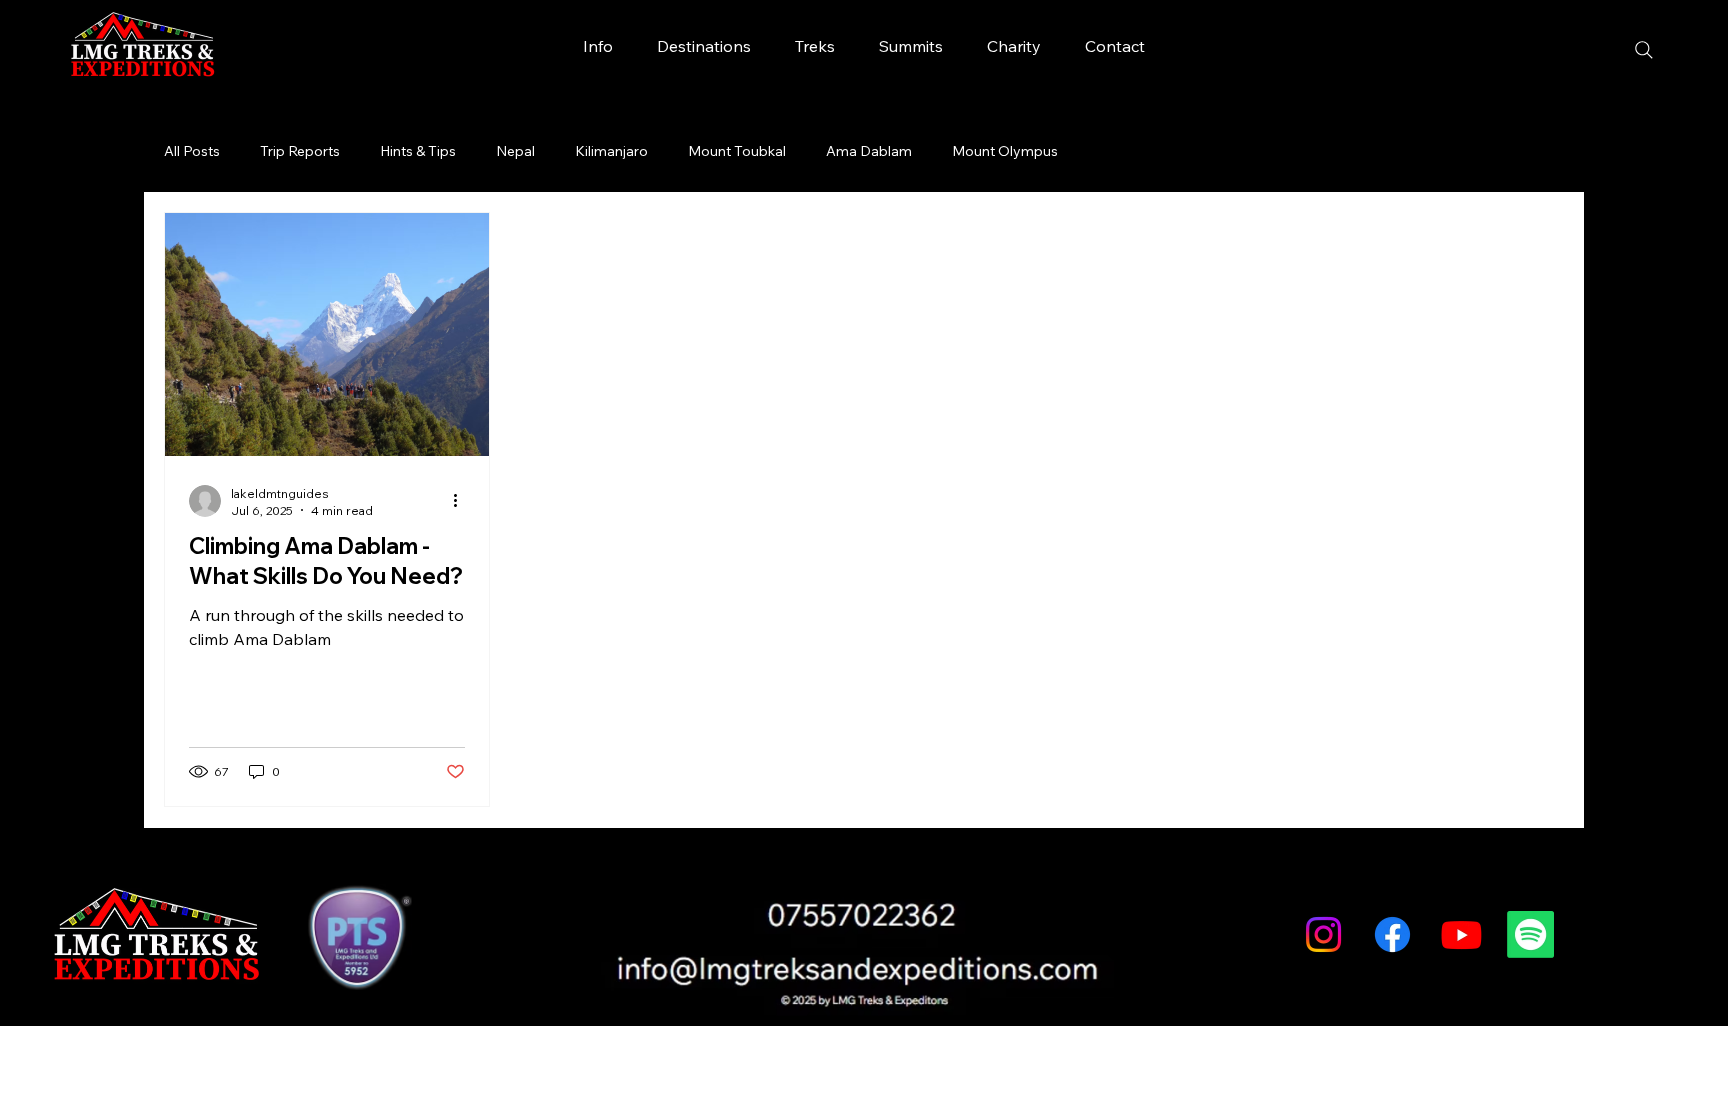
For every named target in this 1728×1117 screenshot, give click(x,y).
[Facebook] (1392, 934)
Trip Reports (300, 151)
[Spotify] (1530, 934)
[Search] (1644, 50)
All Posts (192, 151)
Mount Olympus (1005, 151)
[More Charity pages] (1052, 46)
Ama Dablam (869, 151)
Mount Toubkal (737, 151)
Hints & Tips (418, 151)
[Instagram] (1323, 934)
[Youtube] (1461, 934)
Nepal (515, 151)
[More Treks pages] (846, 46)
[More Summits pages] (954, 46)
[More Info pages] (624, 46)
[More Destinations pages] (762, 46)
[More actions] (462, 501)
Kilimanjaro (611, 151)
